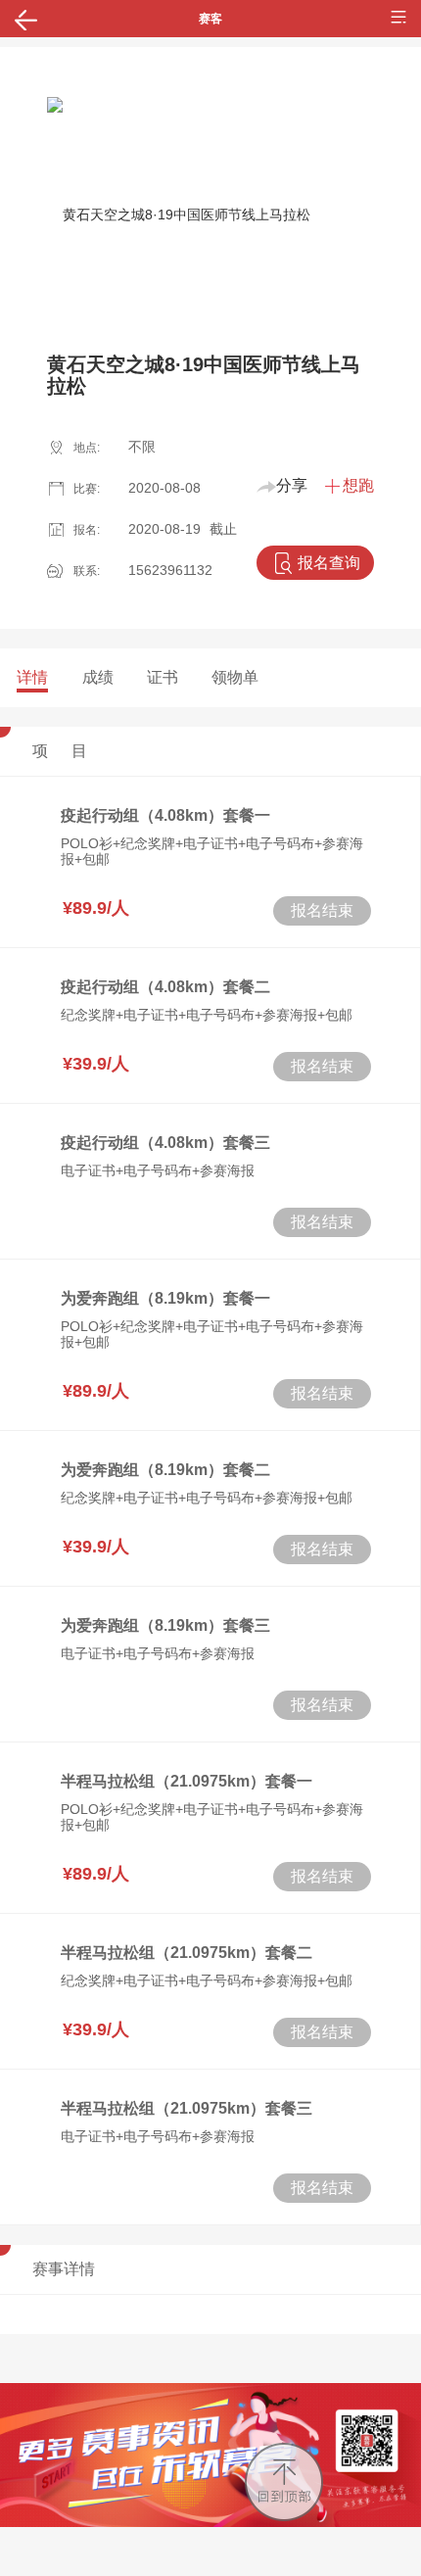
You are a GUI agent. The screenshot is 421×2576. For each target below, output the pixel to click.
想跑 (358, 485)
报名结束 (322, 910)
